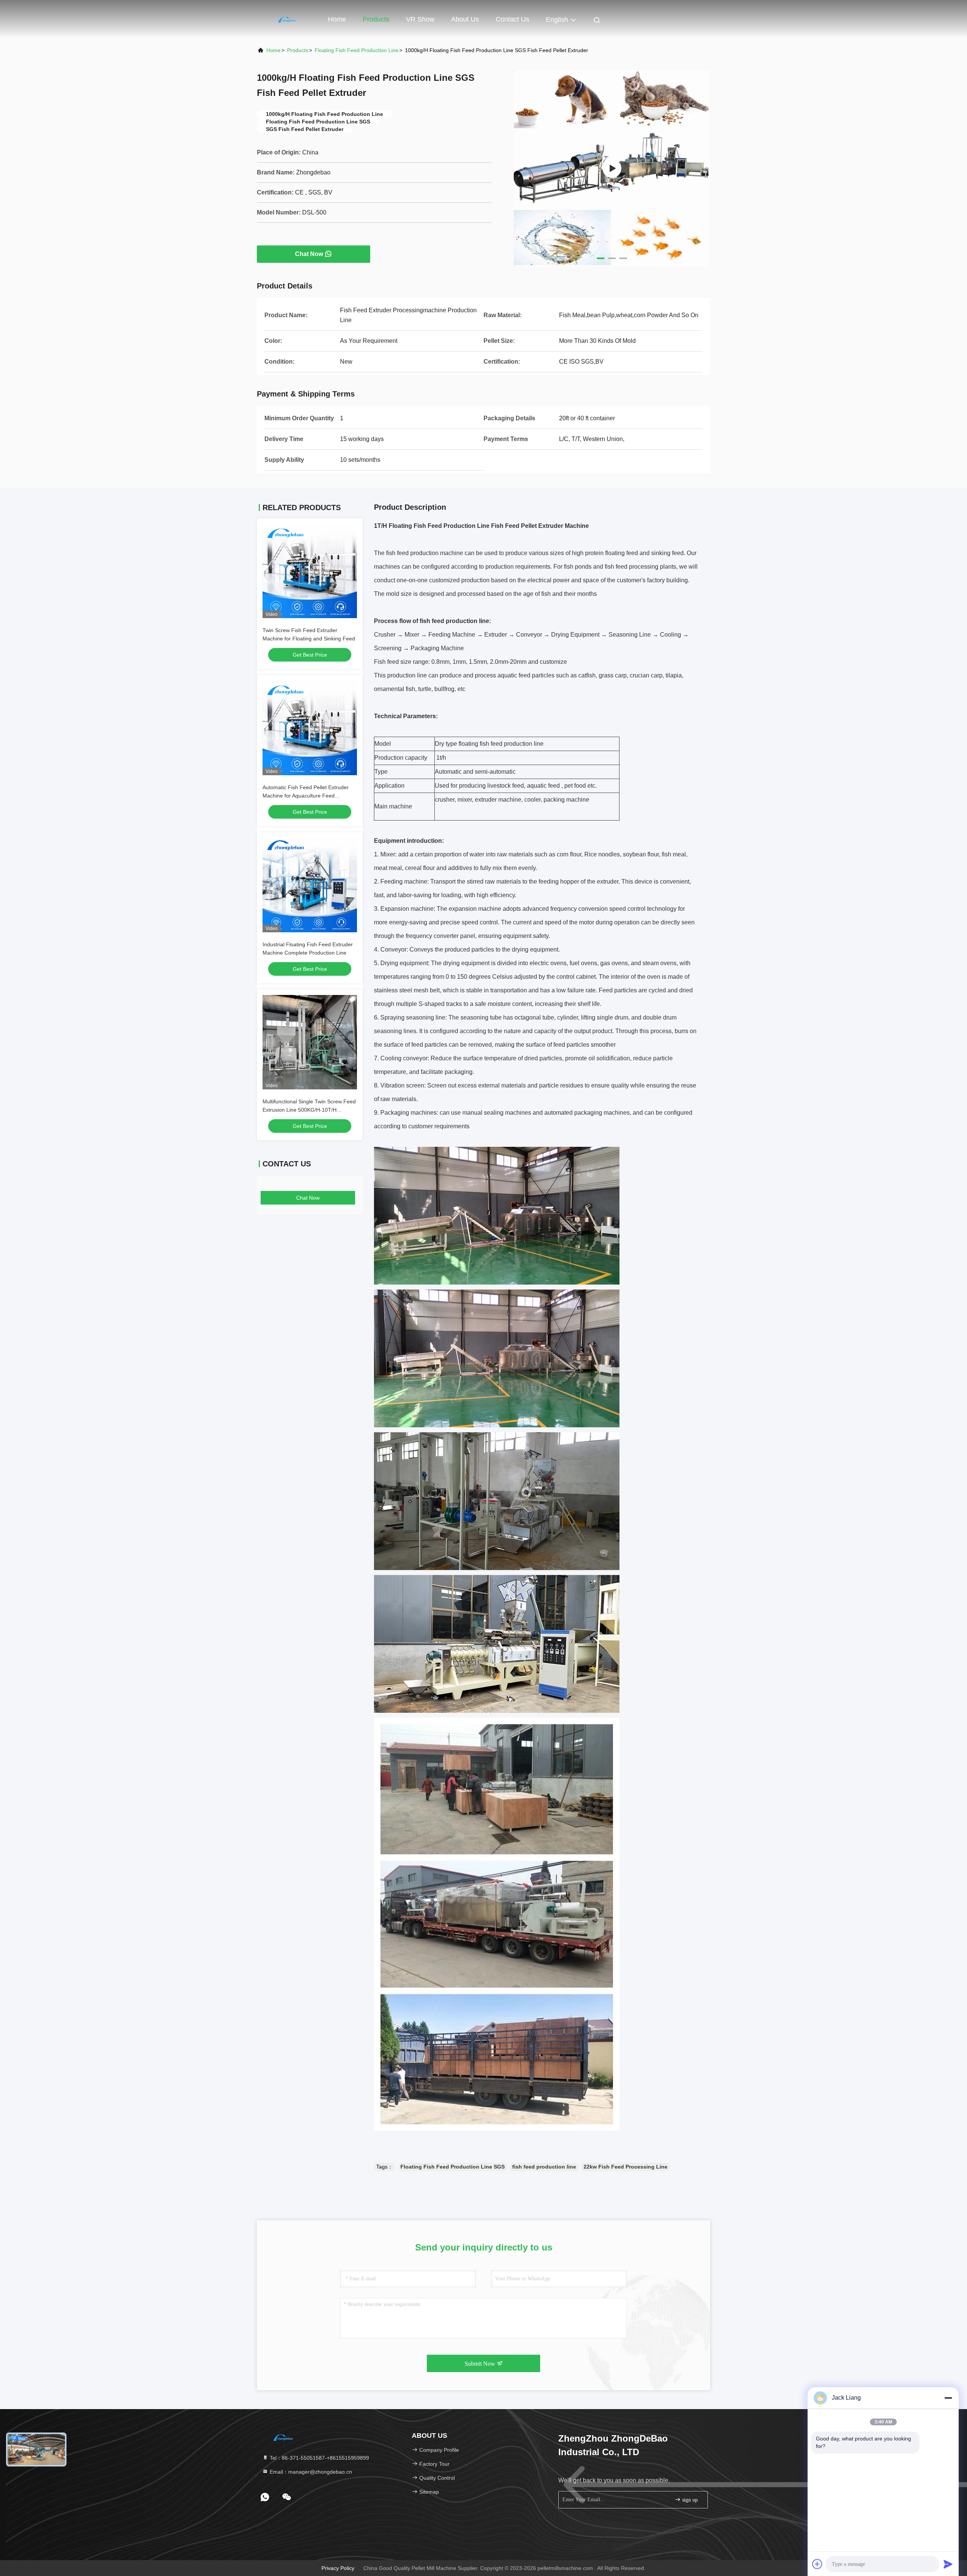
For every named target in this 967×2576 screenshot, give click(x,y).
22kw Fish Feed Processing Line (626, 2167)
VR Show (420, 19)
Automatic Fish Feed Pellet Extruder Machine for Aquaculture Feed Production (306, 796)
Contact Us (512, 19)
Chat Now (309, 254)
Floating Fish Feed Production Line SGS (453, 2167)
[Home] (287, 19)
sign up (689, 2500)
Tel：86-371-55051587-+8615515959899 (319, 2458)
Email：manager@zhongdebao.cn (310, 2472)
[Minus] (948, 2398)
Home (337, 19)
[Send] (948, 2564)
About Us (465, 19)
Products (376, 19)
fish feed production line (544, 2167)
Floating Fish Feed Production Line (357, 50)
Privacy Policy (338, 2568)
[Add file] (817, 2564)
